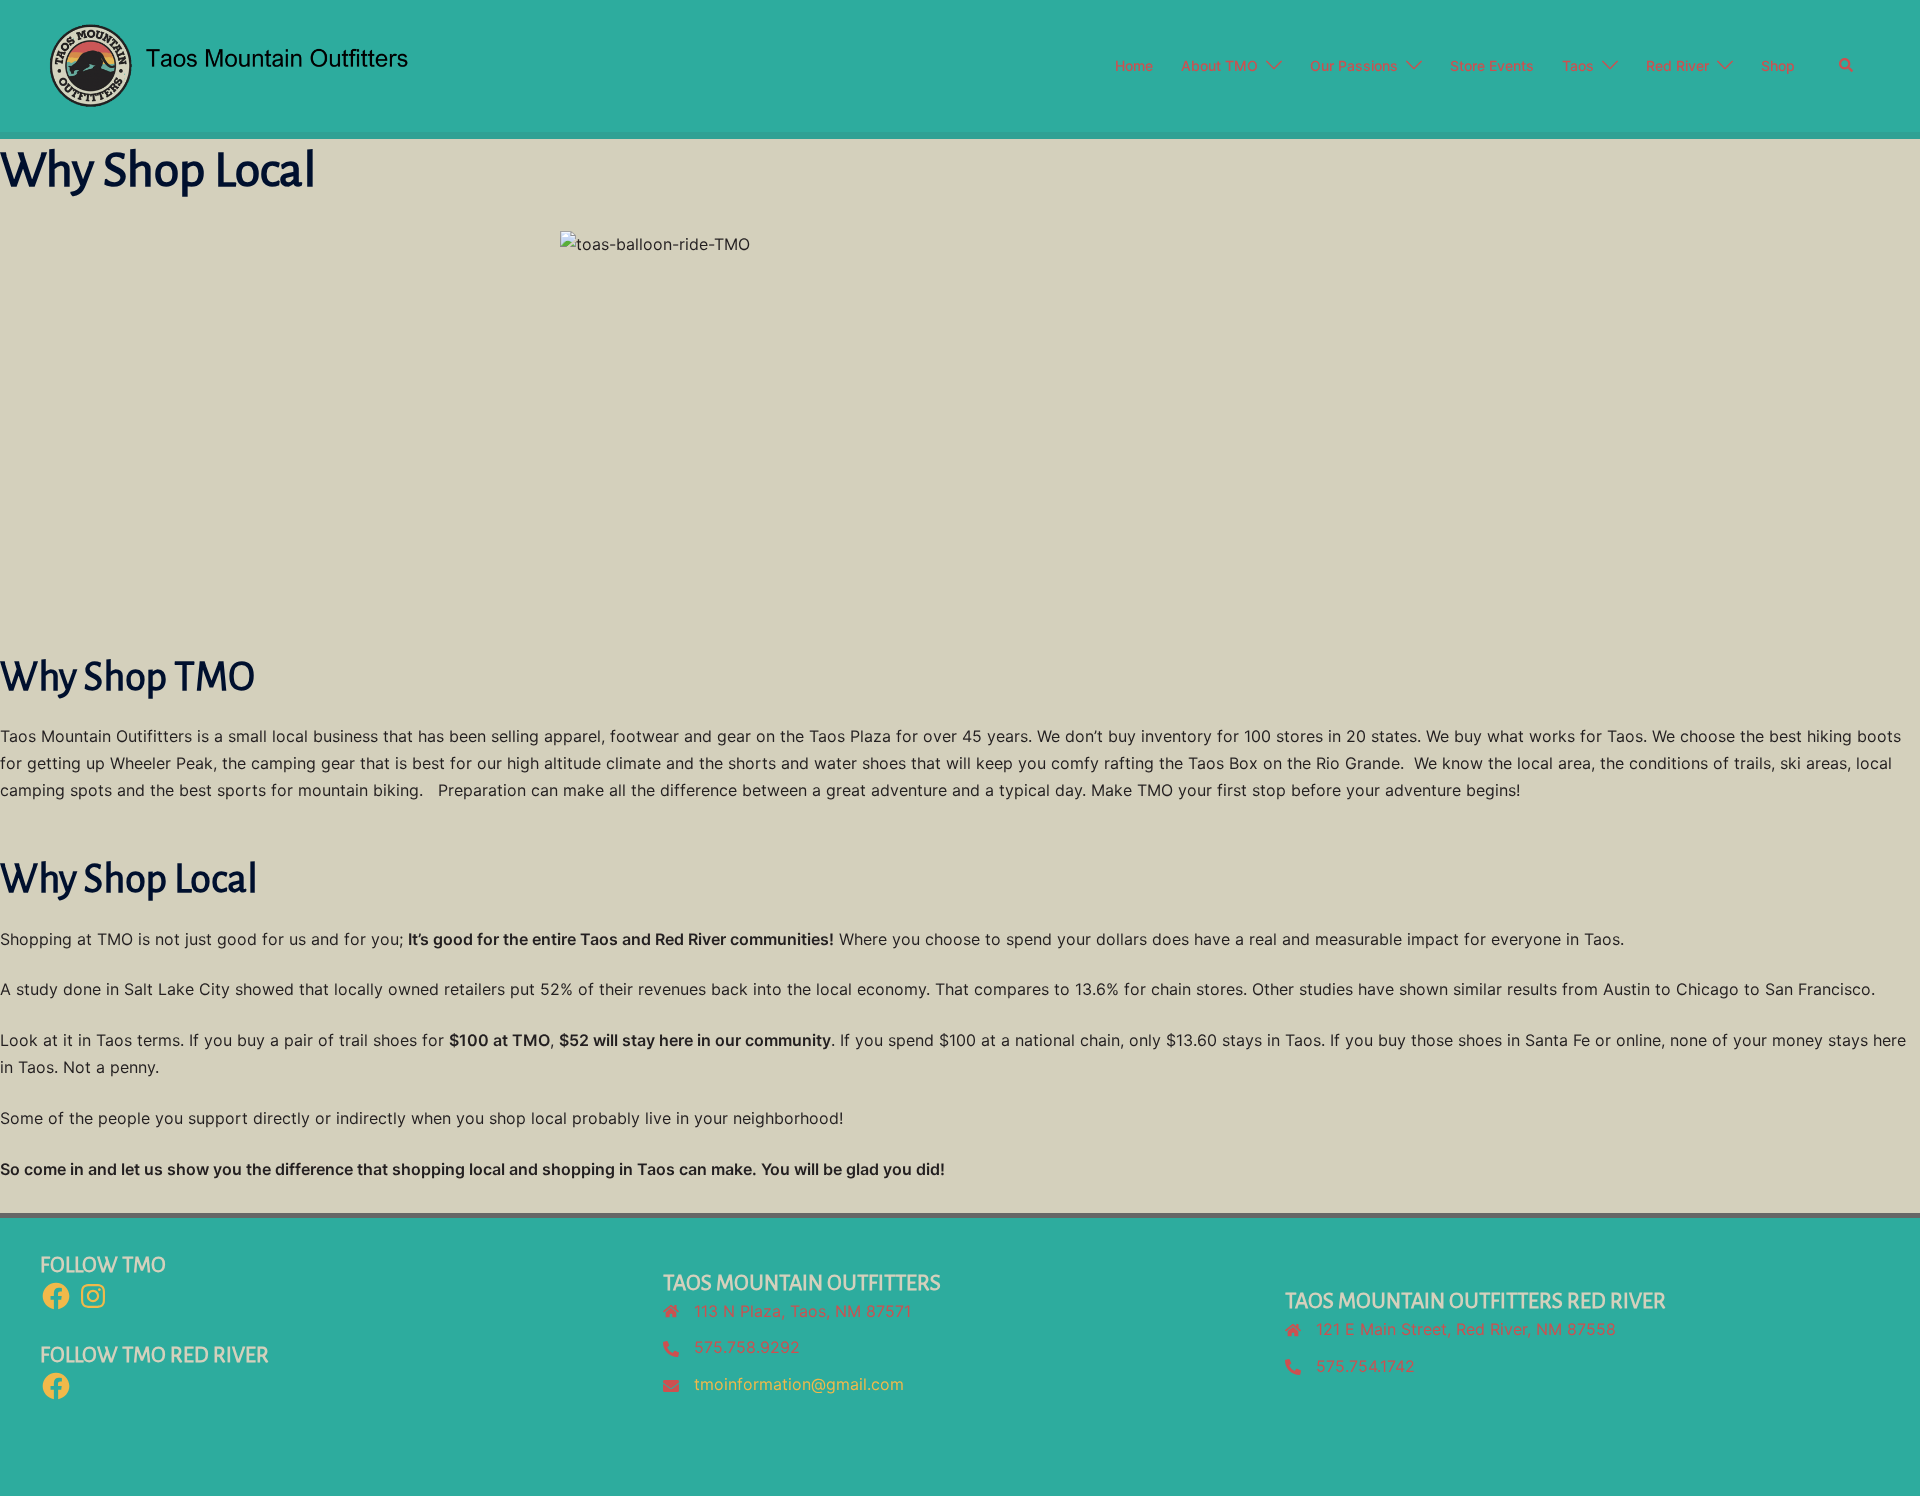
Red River (1677, 65)
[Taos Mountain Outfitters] (318, 64)
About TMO (1219, 65)
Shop (1778, 65)
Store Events (1492, 65)
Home (1134, 65)
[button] (1847, 66)
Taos (1578, 65)
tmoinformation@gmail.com (799, 1384)
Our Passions (1354, 65)
